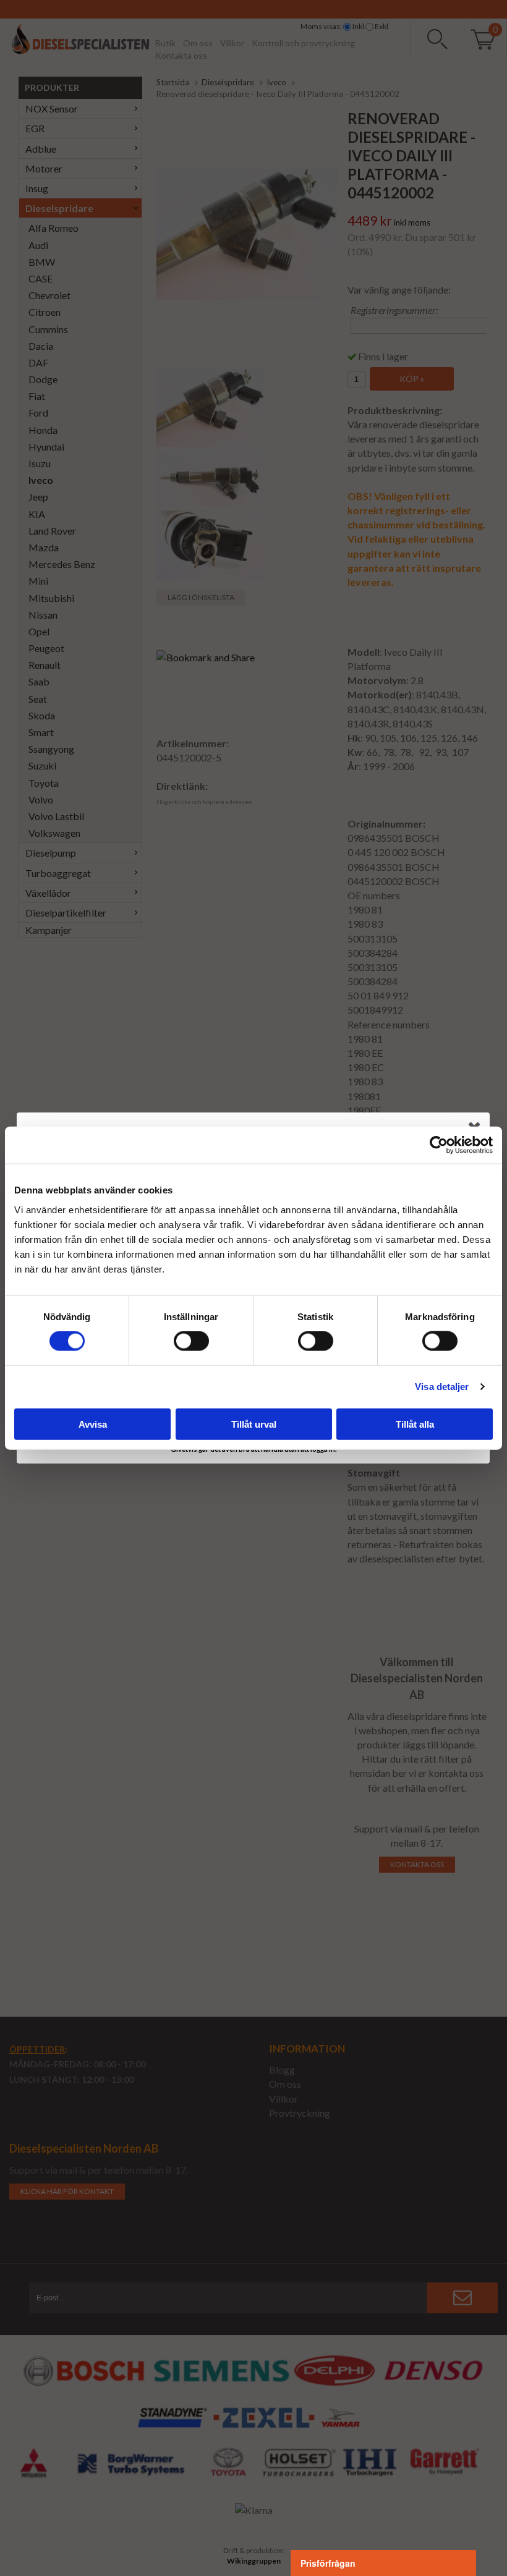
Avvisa (93, 1424)
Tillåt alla (415, 1424)
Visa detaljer (442, 1387)
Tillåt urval (254, 1424)
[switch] (191, 1341)
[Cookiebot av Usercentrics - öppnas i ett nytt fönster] (439, 1145)
